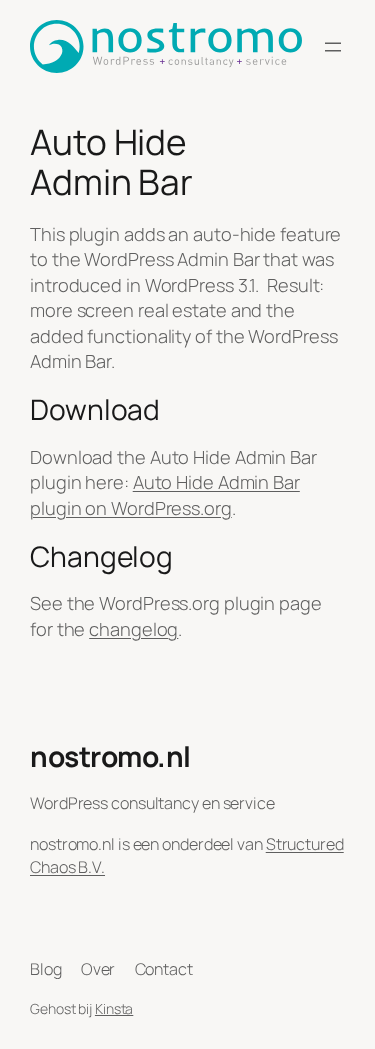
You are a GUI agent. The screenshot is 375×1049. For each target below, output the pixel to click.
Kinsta (114, 1008)
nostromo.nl (110, 756)
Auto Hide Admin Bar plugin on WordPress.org (165, 495)
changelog (133, 629)
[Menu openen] (333, 47)
